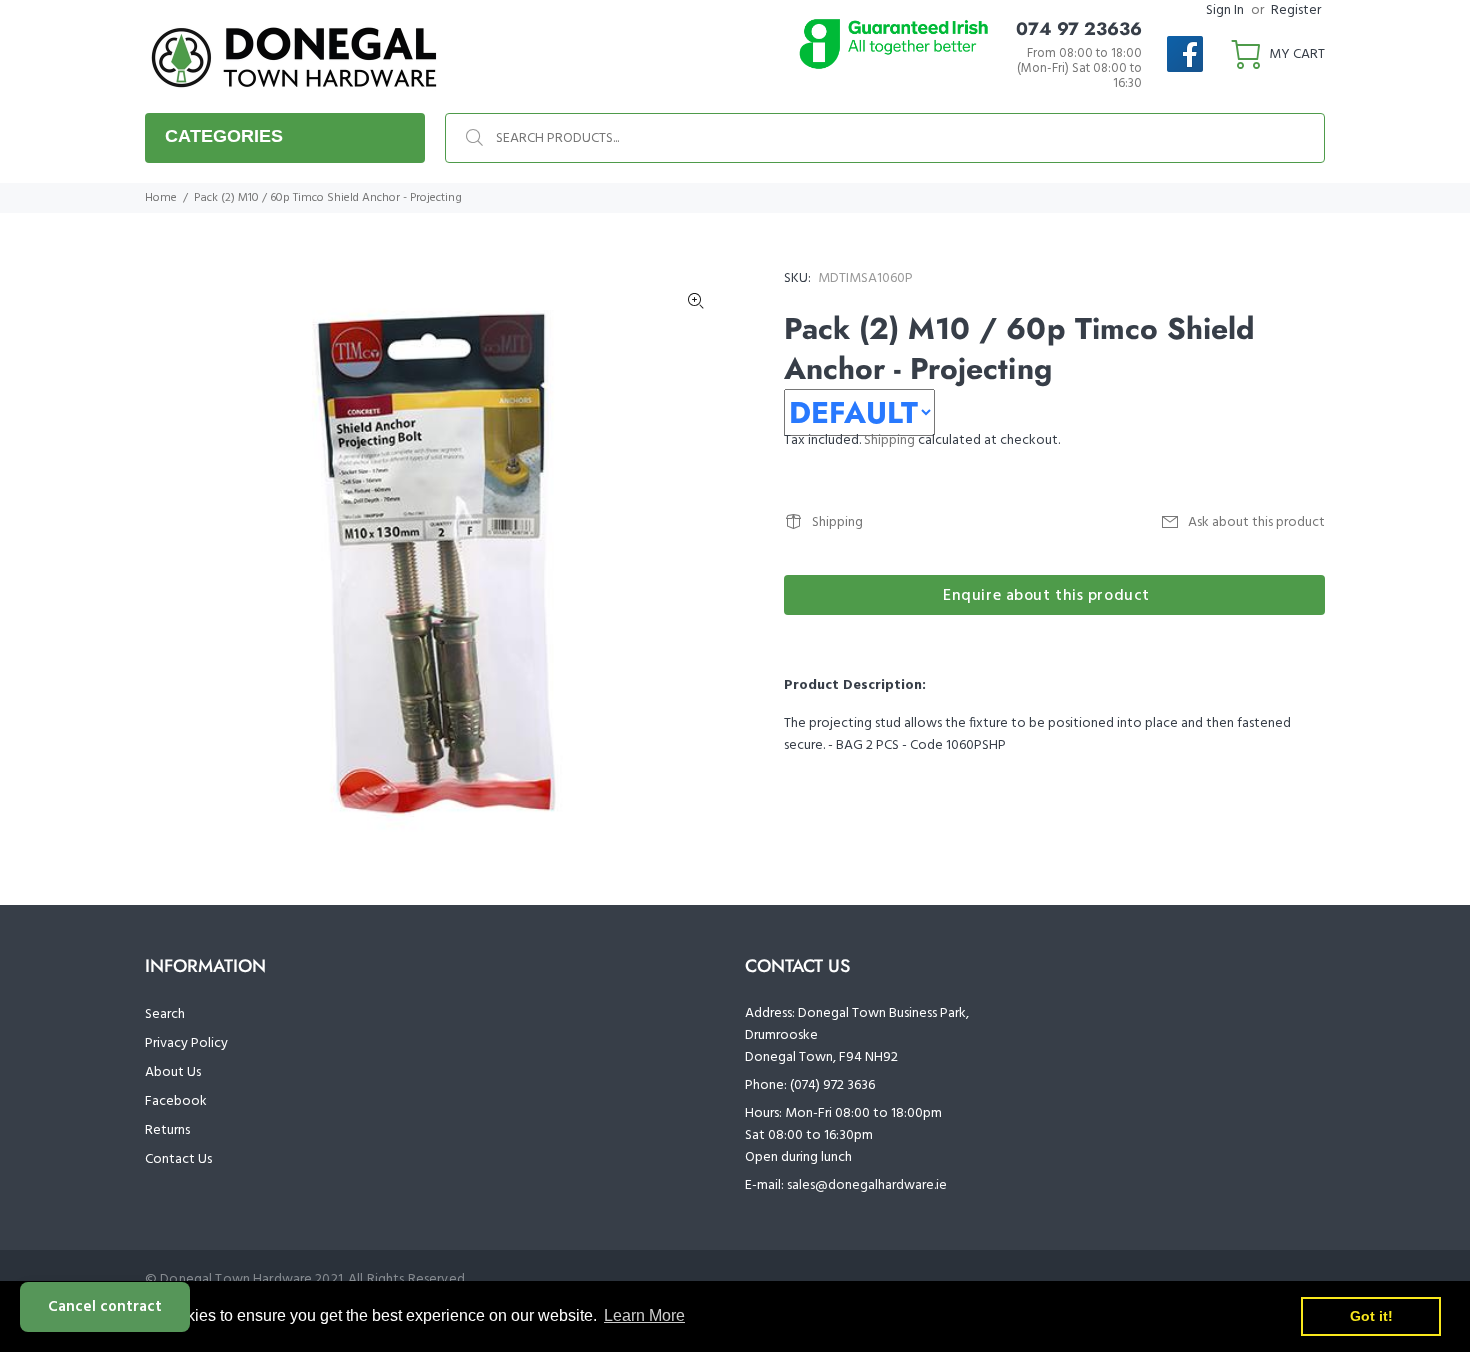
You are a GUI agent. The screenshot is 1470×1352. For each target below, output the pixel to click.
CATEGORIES (224, 136)
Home (161, 198)
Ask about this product (1256, 522)
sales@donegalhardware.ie (867, 1185)
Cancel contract (105, 1307)
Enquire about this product (1046, 596)
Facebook (176, 1101)
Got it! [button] (1371, 1316)
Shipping (889, 440)
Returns (167, 1130)
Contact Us (178, 1159)
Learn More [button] (644, 1315)
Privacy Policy (186, 1043)
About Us (173, 1072)
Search (165, 1014)
